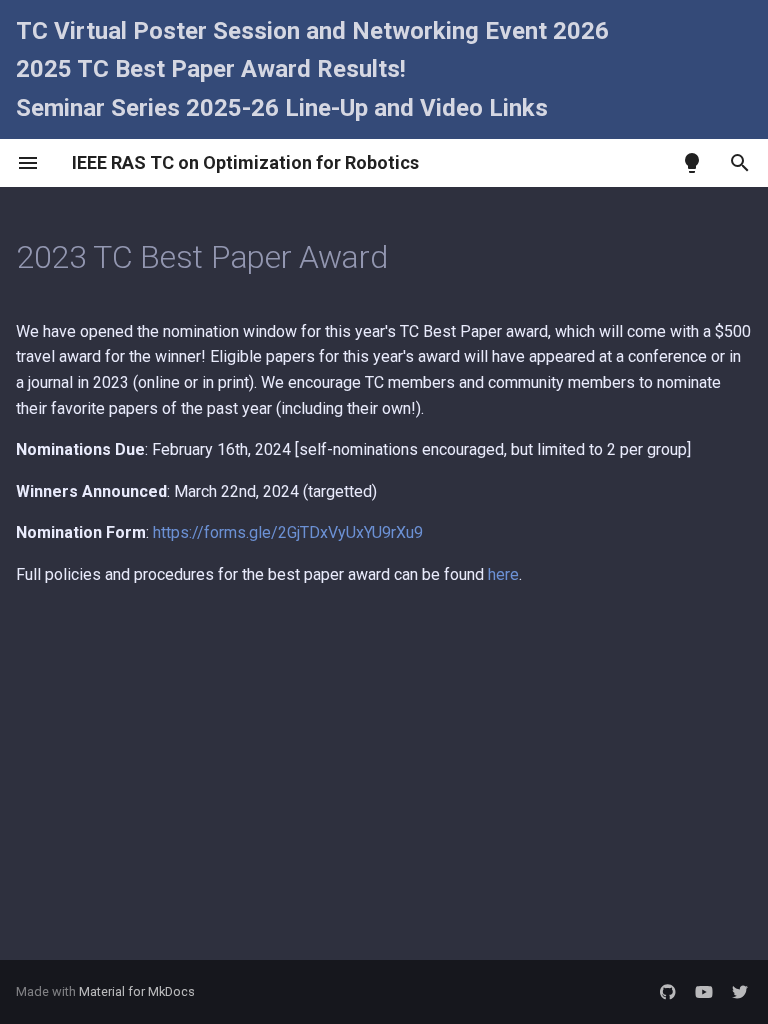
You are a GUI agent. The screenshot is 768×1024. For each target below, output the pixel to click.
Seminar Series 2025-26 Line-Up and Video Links (282, 108)
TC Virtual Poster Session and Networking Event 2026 (312, 31)
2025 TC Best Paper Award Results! (211, 69)
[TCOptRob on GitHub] (668, 992)
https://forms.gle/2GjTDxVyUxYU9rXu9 (288, 532)
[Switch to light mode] (692, 163)
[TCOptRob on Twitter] (740, 992)
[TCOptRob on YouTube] (704, 992)
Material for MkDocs (137, 991)
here (503, 574)
